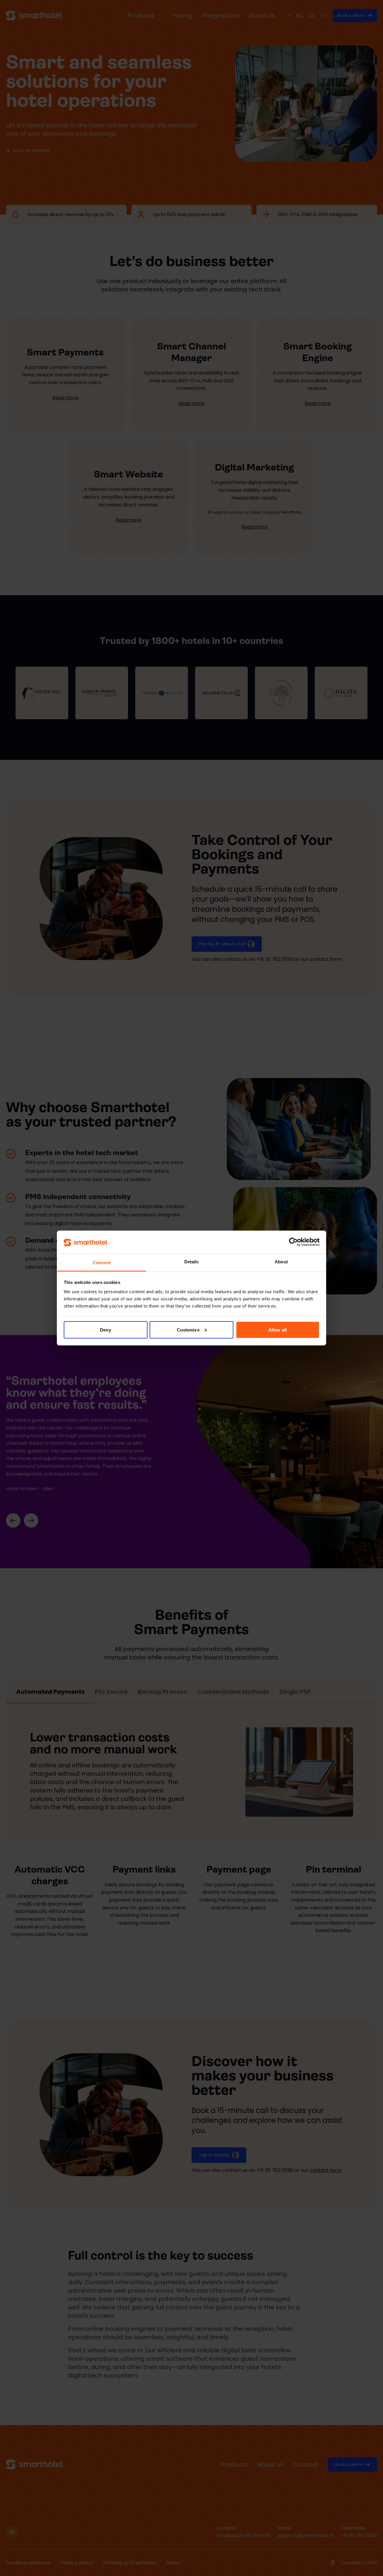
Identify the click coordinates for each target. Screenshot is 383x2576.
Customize (188, 1330)
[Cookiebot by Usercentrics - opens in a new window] (293, 1242)
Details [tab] (192, 1262)
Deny (105, 1330)
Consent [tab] (102, 1263)
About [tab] (281, 1262)
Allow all (278, 1330)
